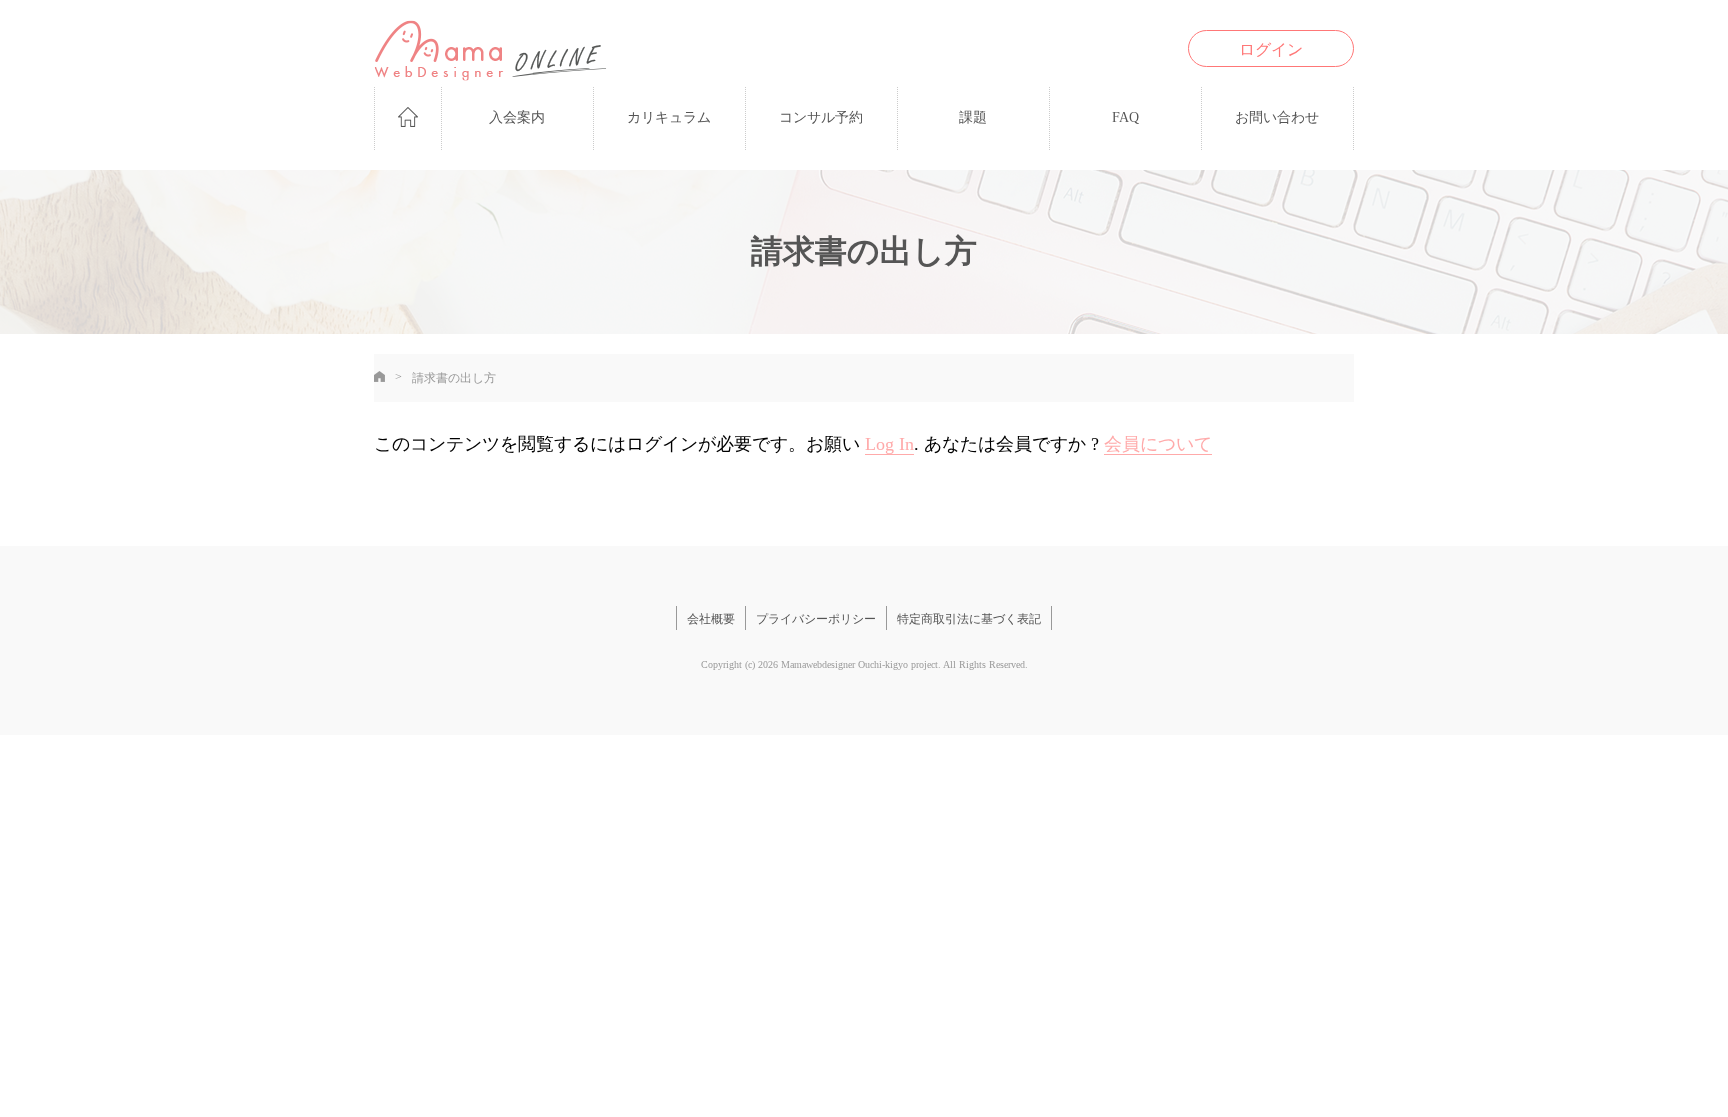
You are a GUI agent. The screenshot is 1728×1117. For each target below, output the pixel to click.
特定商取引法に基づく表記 (969, 619)
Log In (889, 444)
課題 (973, 117)
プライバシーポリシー (816, 619)
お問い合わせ (1277, 117)
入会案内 (517, 117)
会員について (1158, 444)
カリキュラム (669, 117)
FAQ (1125, 117)
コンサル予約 (821, 117)
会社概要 (711, 619)
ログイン (1271, 49)
